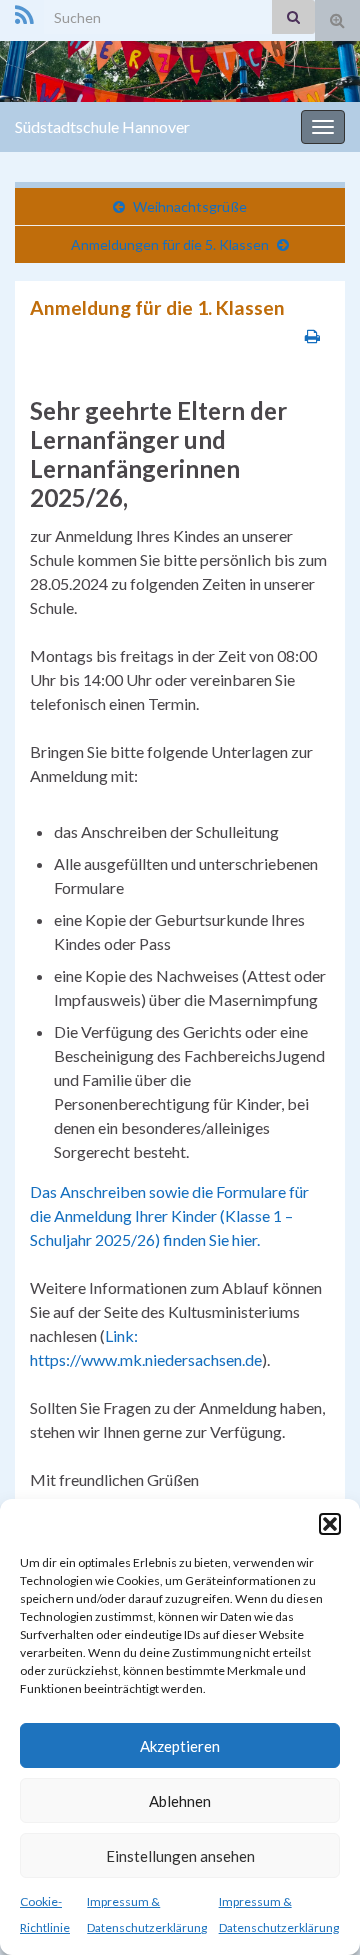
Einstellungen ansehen (180, 1856)
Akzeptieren (180, 1746)
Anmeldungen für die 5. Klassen (170, 244)
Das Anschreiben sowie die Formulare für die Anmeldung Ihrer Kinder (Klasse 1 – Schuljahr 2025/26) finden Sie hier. (169, 1215)
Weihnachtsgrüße (190, 206)
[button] (330, 1524)
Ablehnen (180, 1801)
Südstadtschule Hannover (102, 126)
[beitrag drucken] (312, 335)
